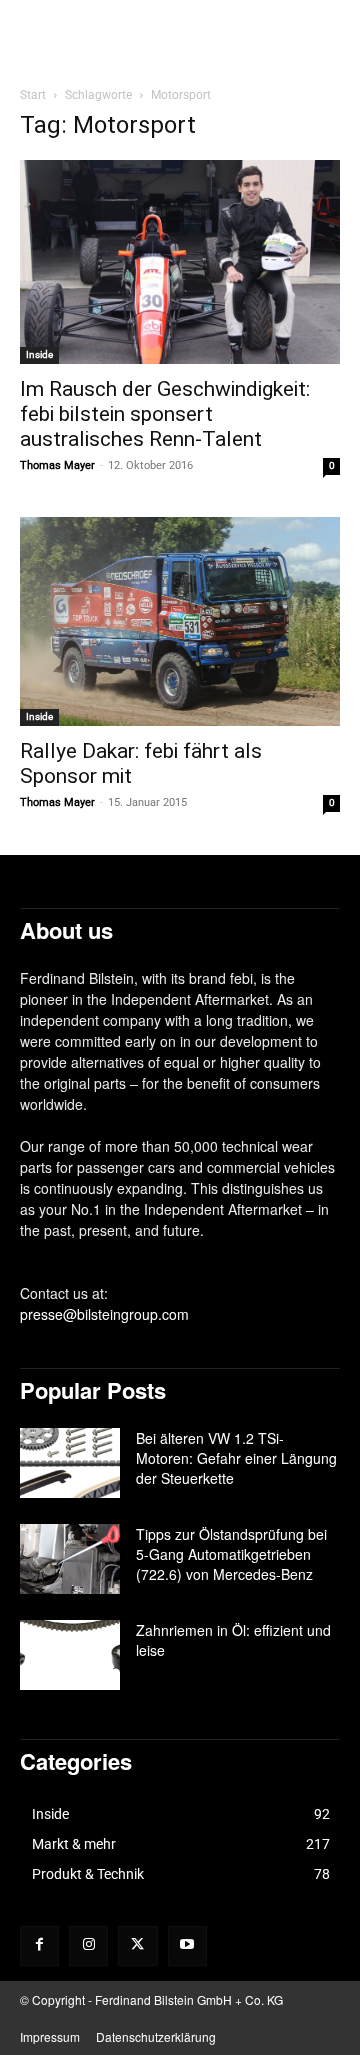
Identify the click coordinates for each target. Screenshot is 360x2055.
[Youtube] (187, 1945)
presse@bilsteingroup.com (104, 1314)
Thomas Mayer (57, 465)
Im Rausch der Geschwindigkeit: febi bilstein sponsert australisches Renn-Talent (165, 414)
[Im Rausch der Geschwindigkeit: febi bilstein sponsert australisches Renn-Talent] (180, 262)
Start (33, 95)
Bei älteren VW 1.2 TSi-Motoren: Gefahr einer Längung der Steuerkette (236, 1458)
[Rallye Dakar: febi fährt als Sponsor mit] (180, 621)
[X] (137, 1945)
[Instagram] (88, 1945)
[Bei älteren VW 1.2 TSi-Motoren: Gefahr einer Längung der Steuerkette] (70, 1463)
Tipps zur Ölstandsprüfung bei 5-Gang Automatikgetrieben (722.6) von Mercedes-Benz (231, 1554)
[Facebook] (39, 1945)
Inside (39, 354)
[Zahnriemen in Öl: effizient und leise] (70, 1655)
